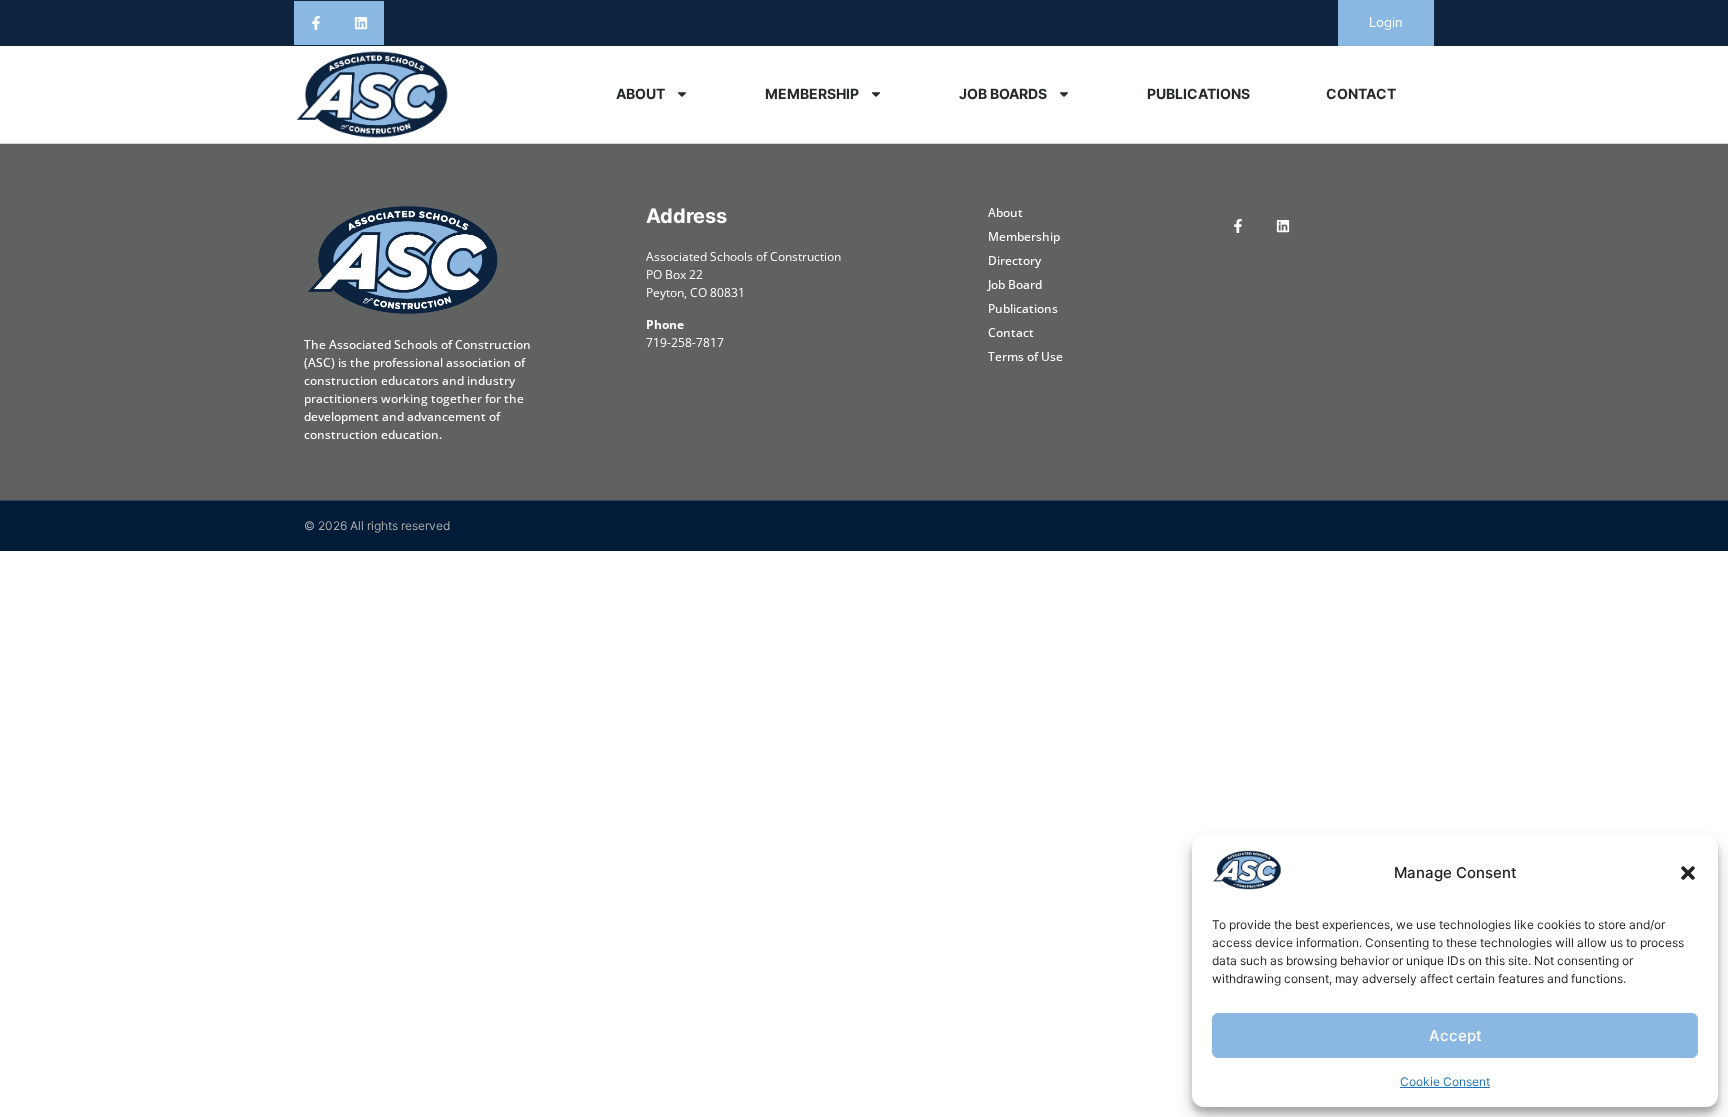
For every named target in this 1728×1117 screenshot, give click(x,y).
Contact (1361, 93)
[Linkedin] (361, 23)
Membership (812, 93)
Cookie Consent (1445, 1081)
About (640, 93)
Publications (1198, 93)
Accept (1455, 1035)
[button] (1688, 873)
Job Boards (1003, 93)
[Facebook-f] (316, 23)
